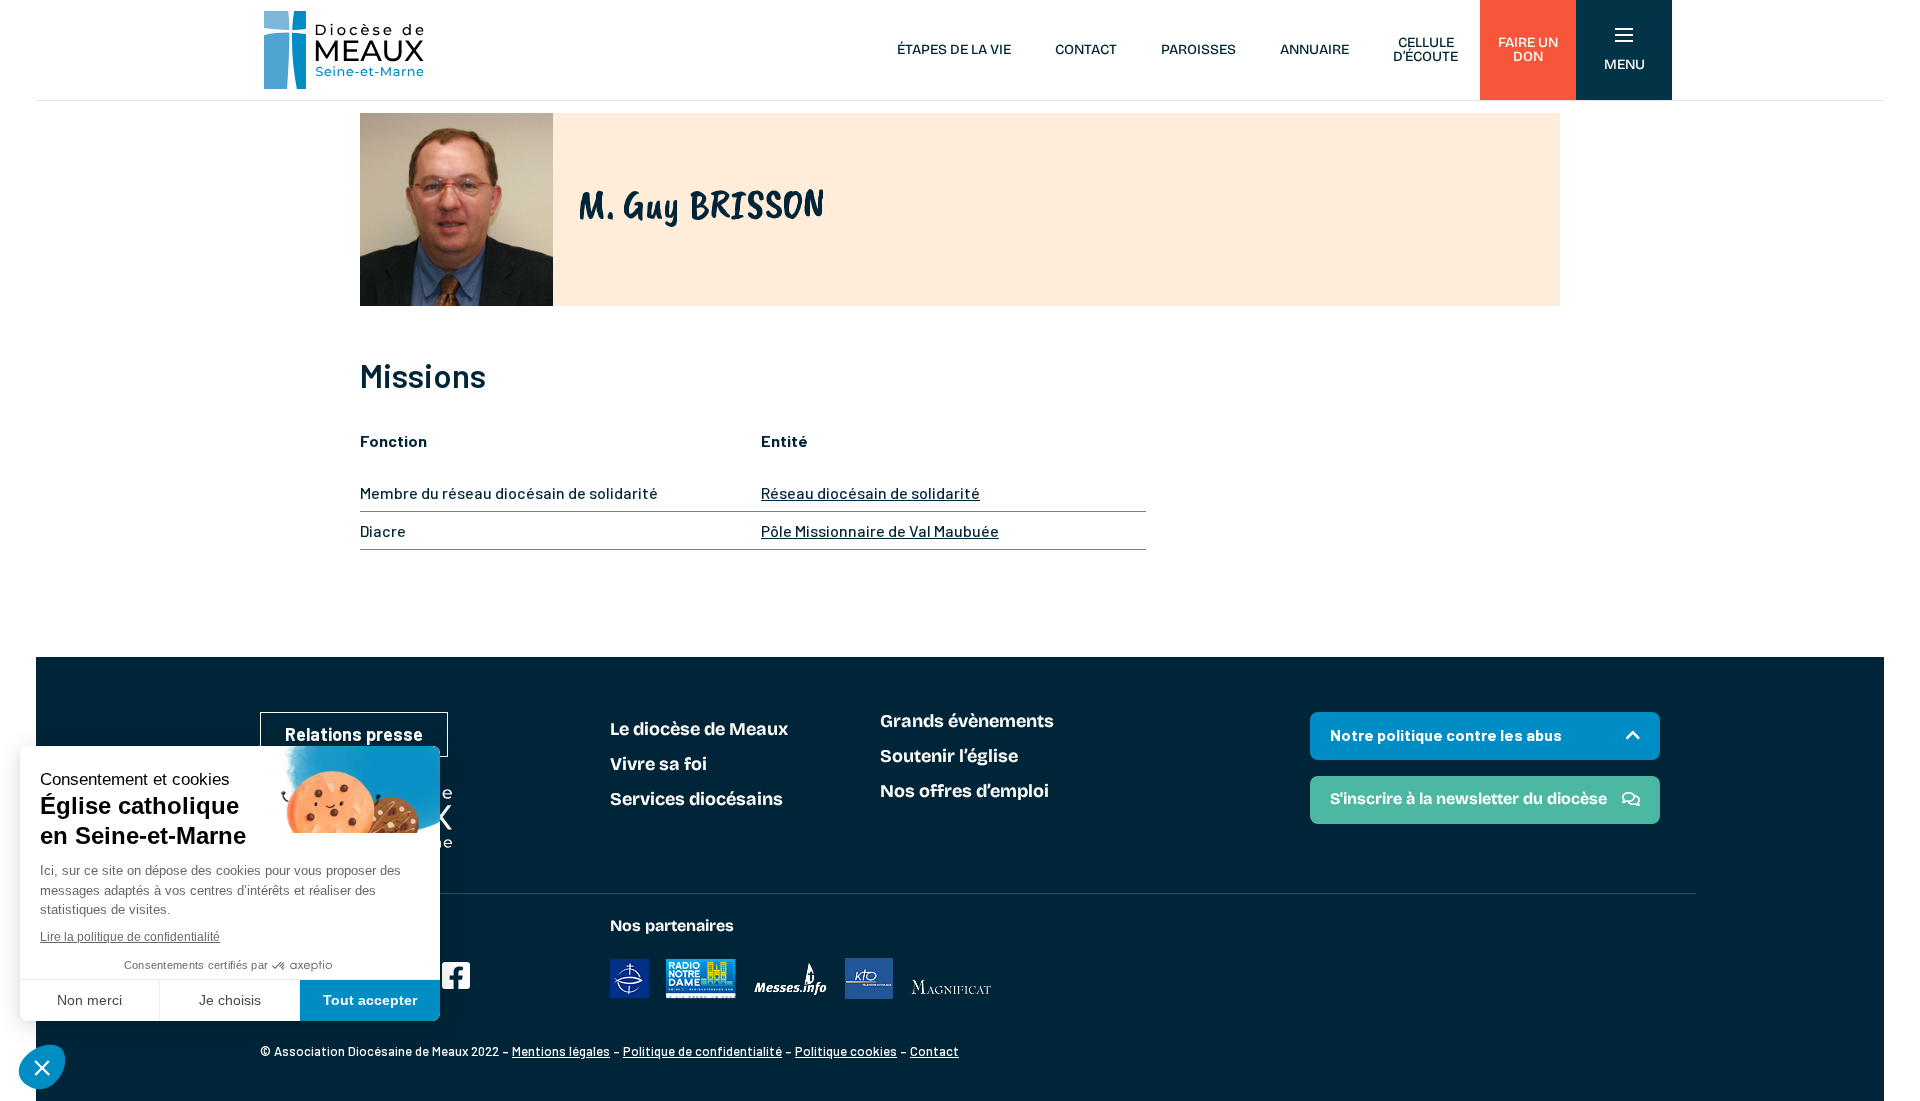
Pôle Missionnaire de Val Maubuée (880, 530)
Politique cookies (846, 1051)
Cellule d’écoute (1425, 49)
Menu (1624, 64)
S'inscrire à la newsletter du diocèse (1468, 798)
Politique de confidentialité (702, 1051)
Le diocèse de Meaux (699, 730)
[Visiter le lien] (456, 976)
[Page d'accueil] (344, 50)
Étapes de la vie (954, 49)
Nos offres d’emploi (964, 792)
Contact (1086, 49)
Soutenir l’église (949, 757)
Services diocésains (696, 800)
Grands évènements (967, 722)
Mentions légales (561, 1051)
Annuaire (1314, 49)
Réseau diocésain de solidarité (870, 492)
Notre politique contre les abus (1446, 734)
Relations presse (354, 734)
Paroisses (1198, 49)
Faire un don (1528, 49)
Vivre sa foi (658, 765)
